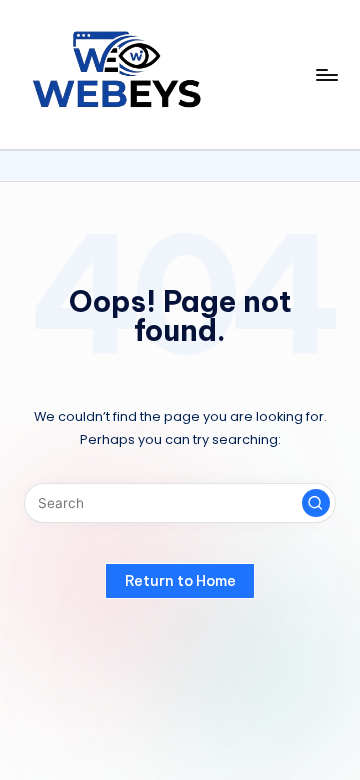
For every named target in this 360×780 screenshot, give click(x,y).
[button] (316, 503)
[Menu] (326, 74)
